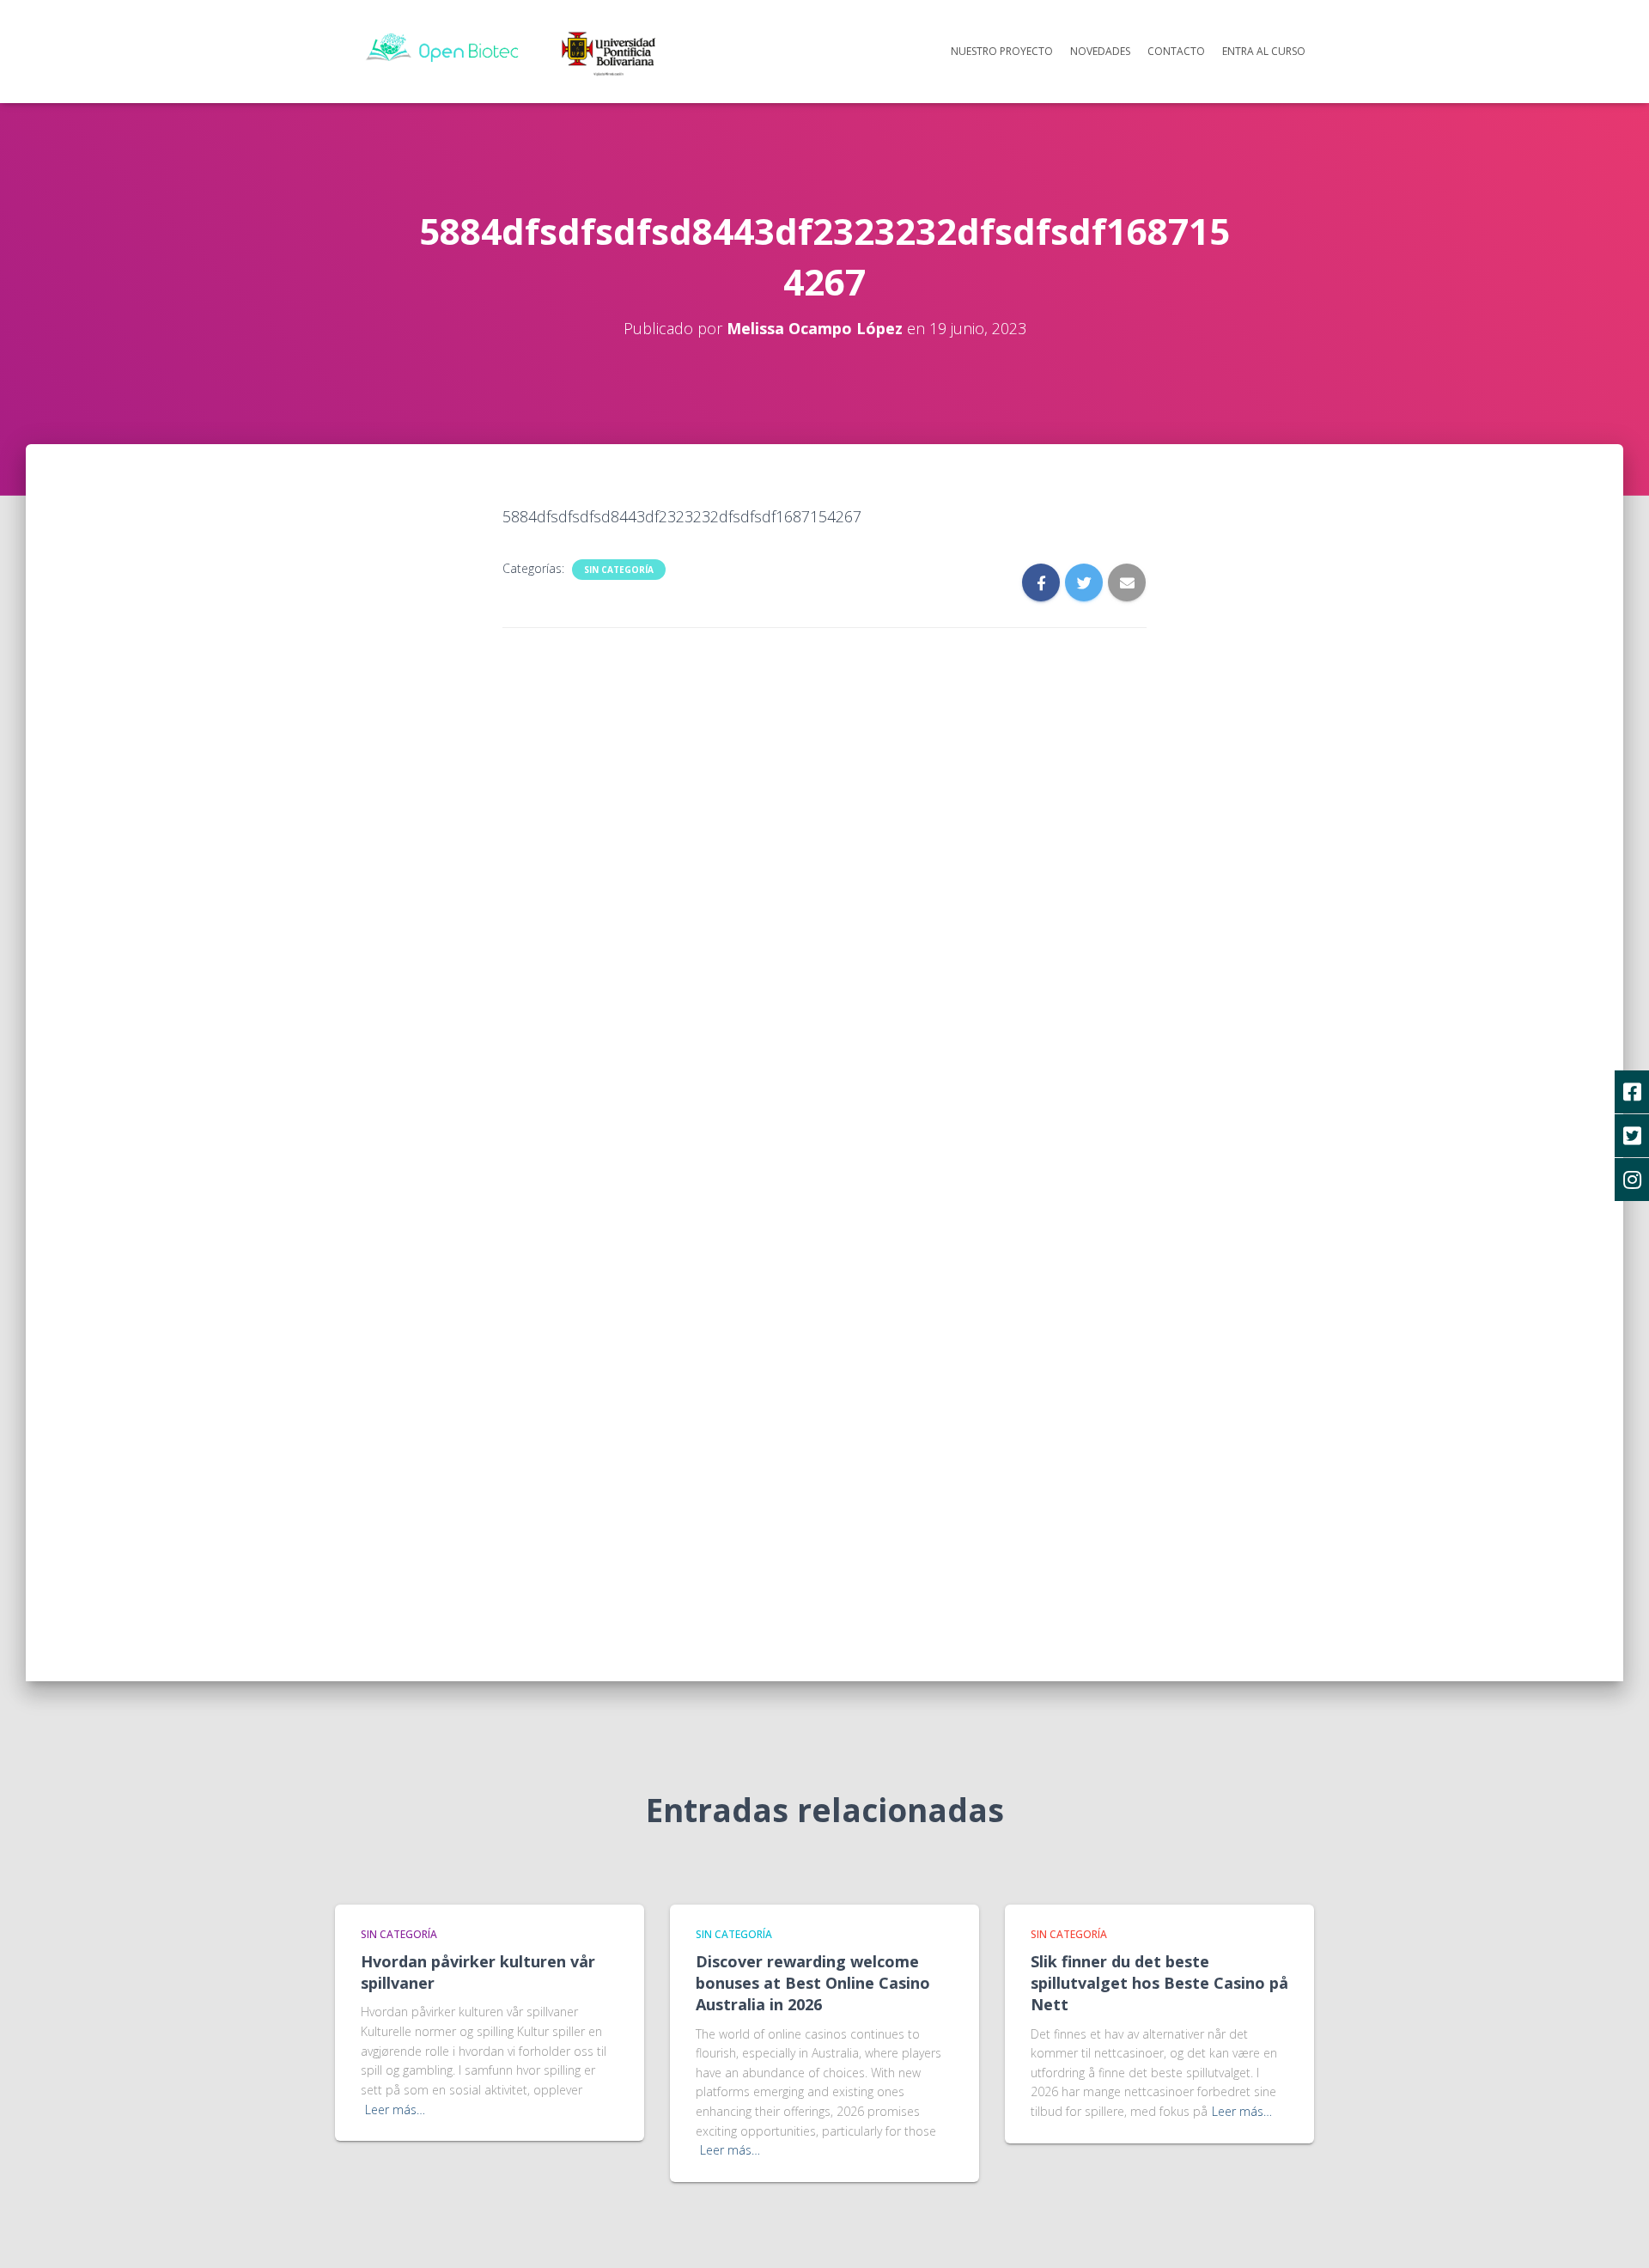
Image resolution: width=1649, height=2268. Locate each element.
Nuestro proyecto (1002, 51)
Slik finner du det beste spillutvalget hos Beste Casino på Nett (1159, 1983)
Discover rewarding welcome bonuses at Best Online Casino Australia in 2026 (813, 1983)
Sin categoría (619, 570)
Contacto (1176, 51)
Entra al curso (1264, 51)
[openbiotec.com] (517, 50)
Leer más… (395, 2109)
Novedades (1100, 51)
